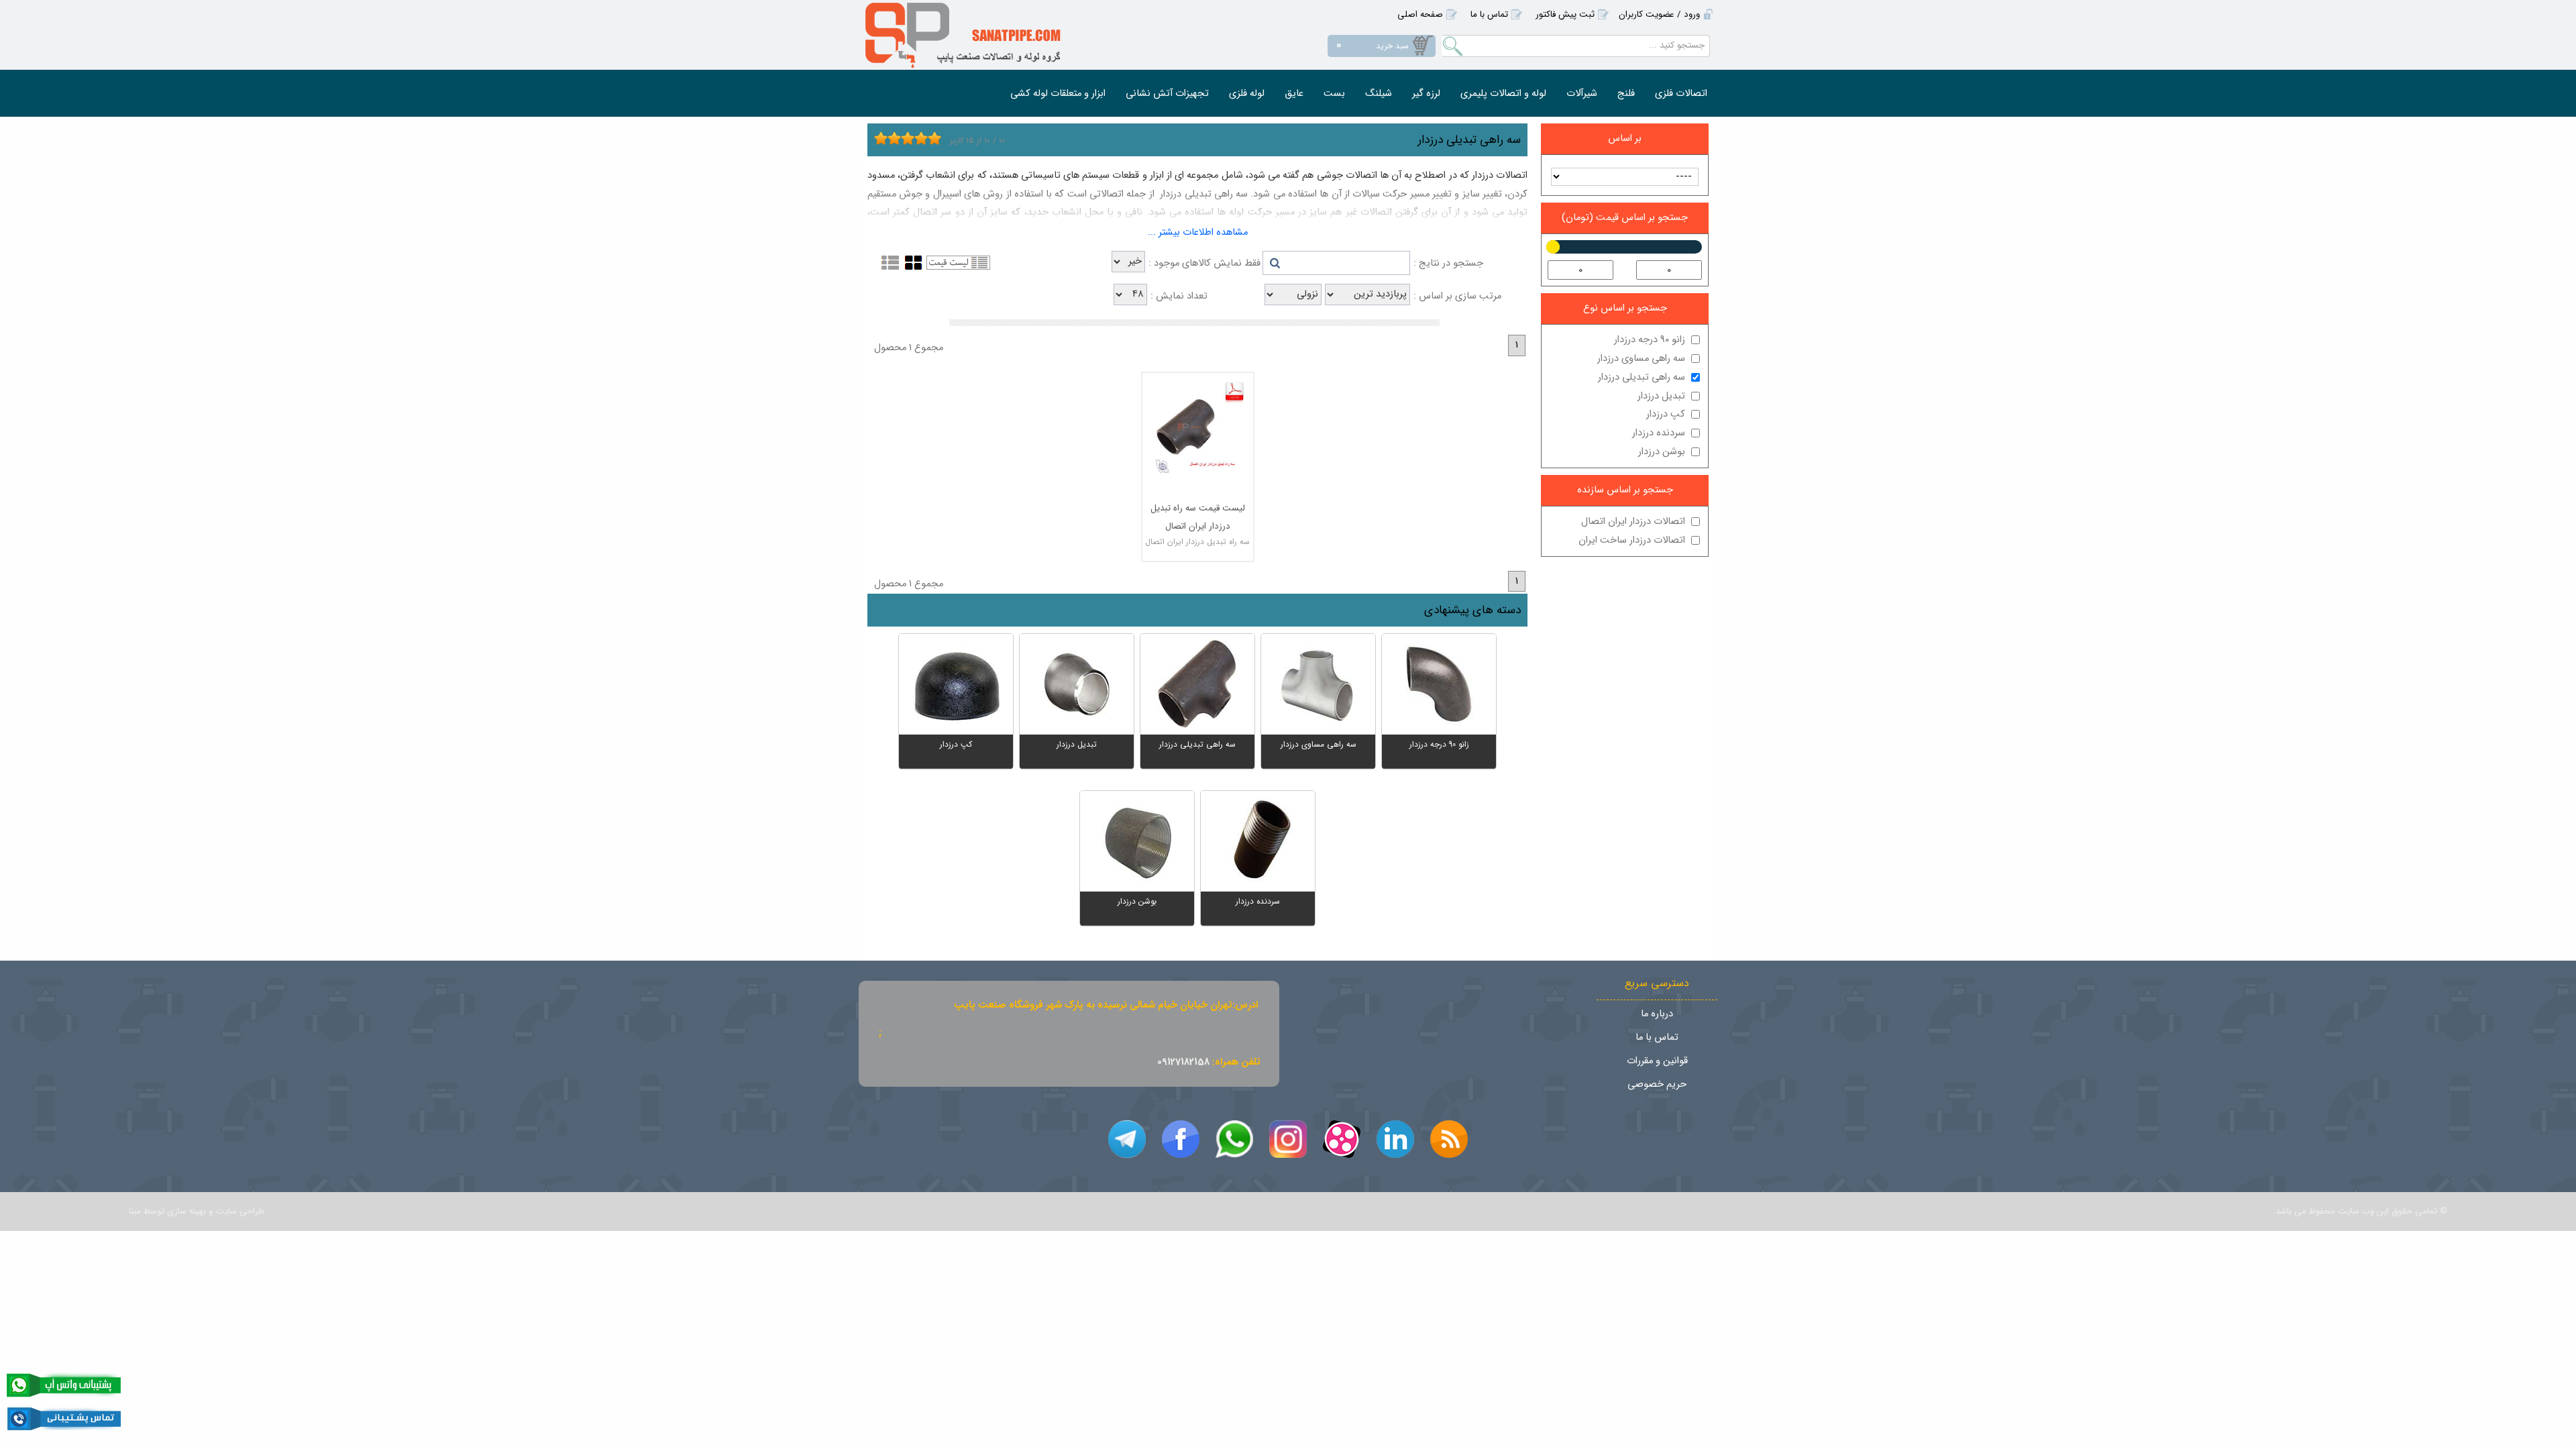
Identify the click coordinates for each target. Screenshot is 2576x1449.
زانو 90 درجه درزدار (1650, 340)
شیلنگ (1379, 94)
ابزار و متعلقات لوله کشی (1058, 94)
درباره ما (1657, 1014)
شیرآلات (1582, 94)
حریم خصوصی (1657, 1084)
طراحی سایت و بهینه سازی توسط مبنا (197, 1211)
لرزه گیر (1426, 94)
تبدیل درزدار (1661, 396)
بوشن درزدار (1662, 452)
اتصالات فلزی (1681, 94)
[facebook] (1181, 1139)
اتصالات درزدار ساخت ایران (1632, 540)
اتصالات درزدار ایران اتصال (1633, 522)
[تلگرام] (1127, 1139)
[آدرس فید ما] (1449, 1139)
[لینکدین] (1395, 1139)
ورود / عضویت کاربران (1659, 14)
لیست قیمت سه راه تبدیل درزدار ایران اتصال (1198, 517)
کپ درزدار (1666, 414)
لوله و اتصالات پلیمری (1503, 94)
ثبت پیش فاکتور (1565, 14)
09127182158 (1183, 1062)
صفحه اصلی (1420, 14)
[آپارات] (1342, 1139)
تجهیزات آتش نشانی (1167, 94)
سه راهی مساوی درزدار (1641, 359)
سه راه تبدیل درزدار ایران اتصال (1197, 542)
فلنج (1626, 94)
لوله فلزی (1247, 94)
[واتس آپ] (1234, 1139)
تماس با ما (1489, 14)
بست (1334, 94)
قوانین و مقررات (1657, 1061)
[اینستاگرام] (1288, 1139)
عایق (1294, 94)
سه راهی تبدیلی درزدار (1642, 377)
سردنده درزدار (1659, 433)
